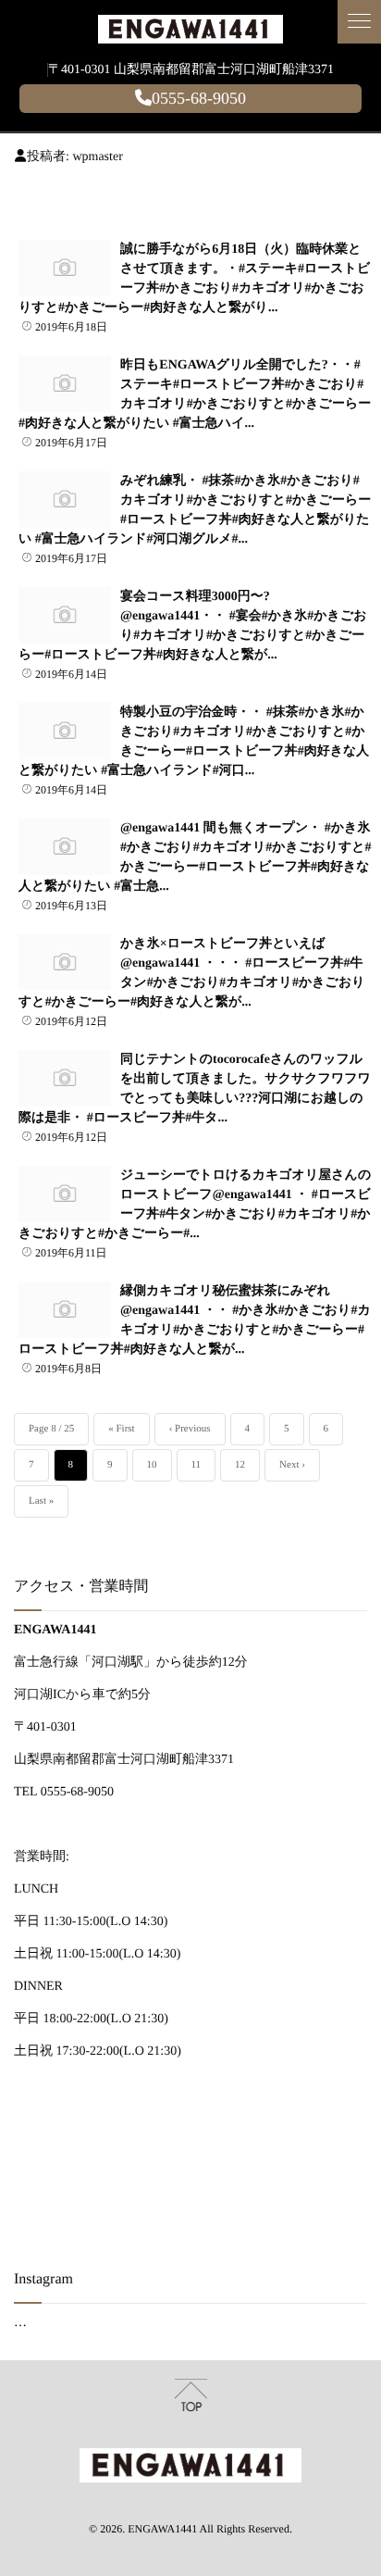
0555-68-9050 (199, 98)
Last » (41, 1501)
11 (197, 1465)
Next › (292, 1465)
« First (121, 1429)
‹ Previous (190, 1429)
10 (152, 1465)
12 (240, 1465)
